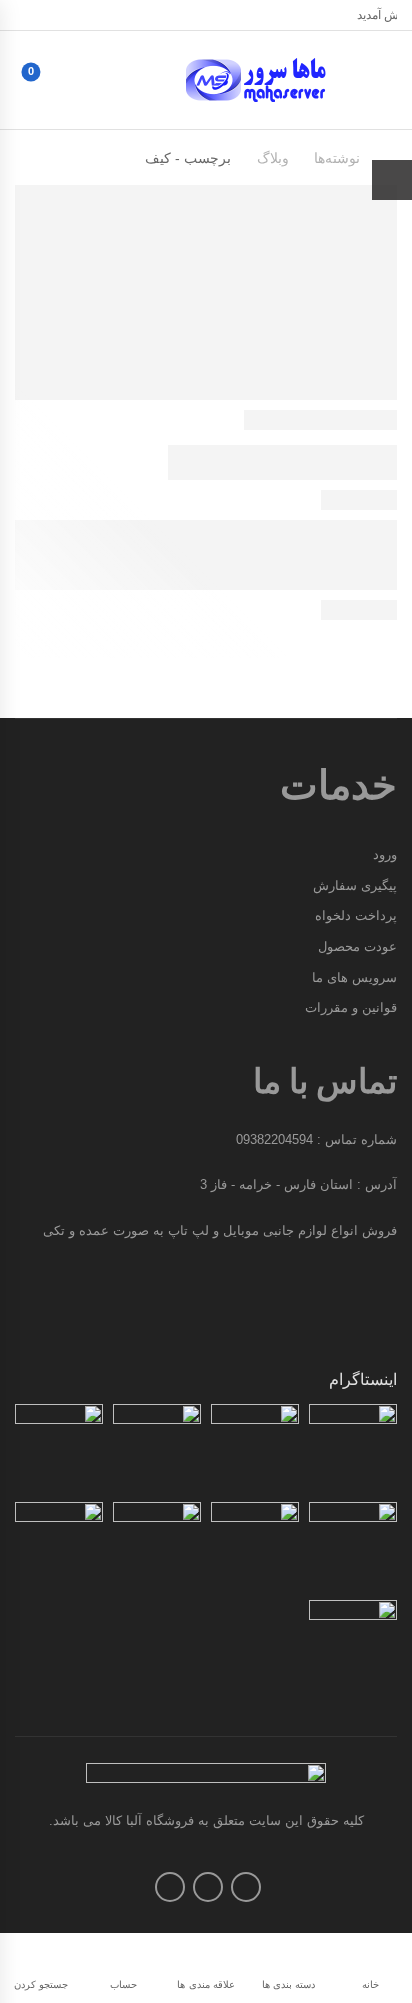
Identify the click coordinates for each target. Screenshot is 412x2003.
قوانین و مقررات (351, 1007)
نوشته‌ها (337, 158)
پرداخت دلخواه (356, 915)
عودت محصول (357, 946)
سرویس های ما (354, 977)
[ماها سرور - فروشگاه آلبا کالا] (261, 80)
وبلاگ (273, 158)
